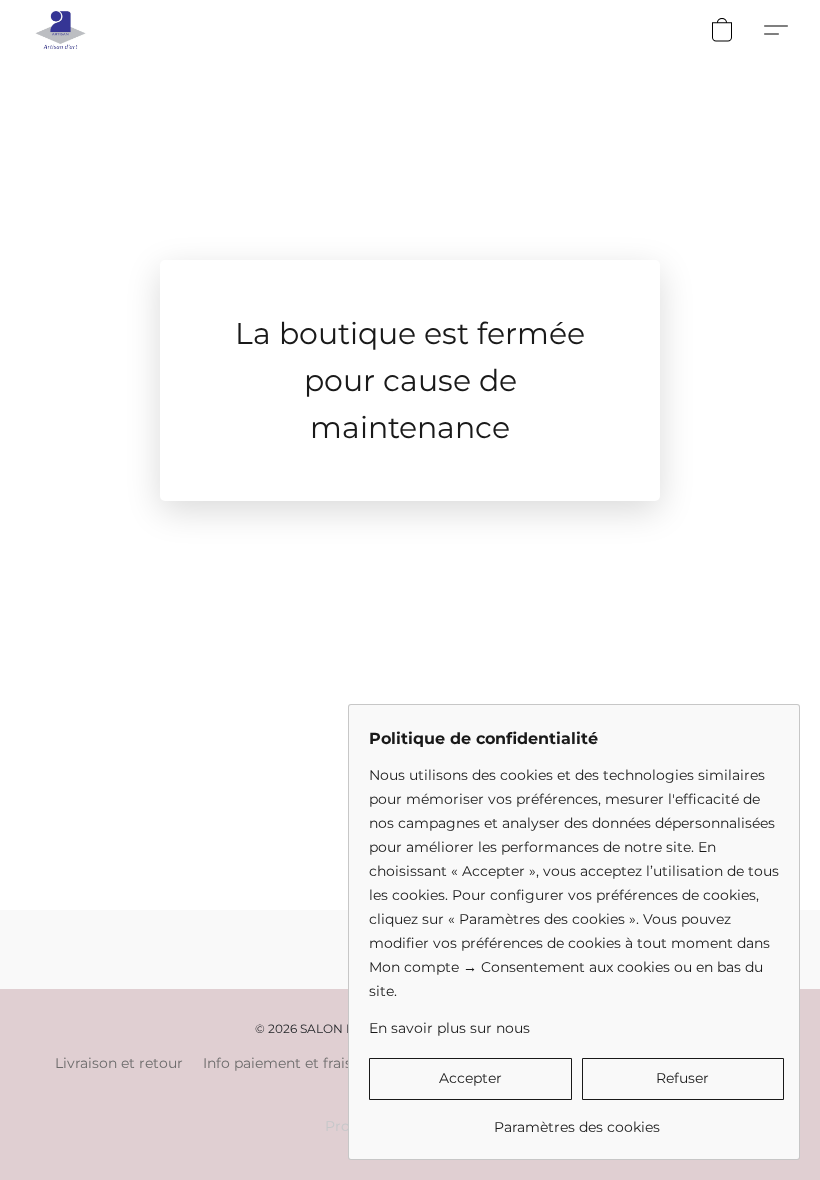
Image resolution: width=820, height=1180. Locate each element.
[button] (60, 30)
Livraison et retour (119, 1063)
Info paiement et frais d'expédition (322, 1063)
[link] (576, 1119)
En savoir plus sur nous (449, 1028)
